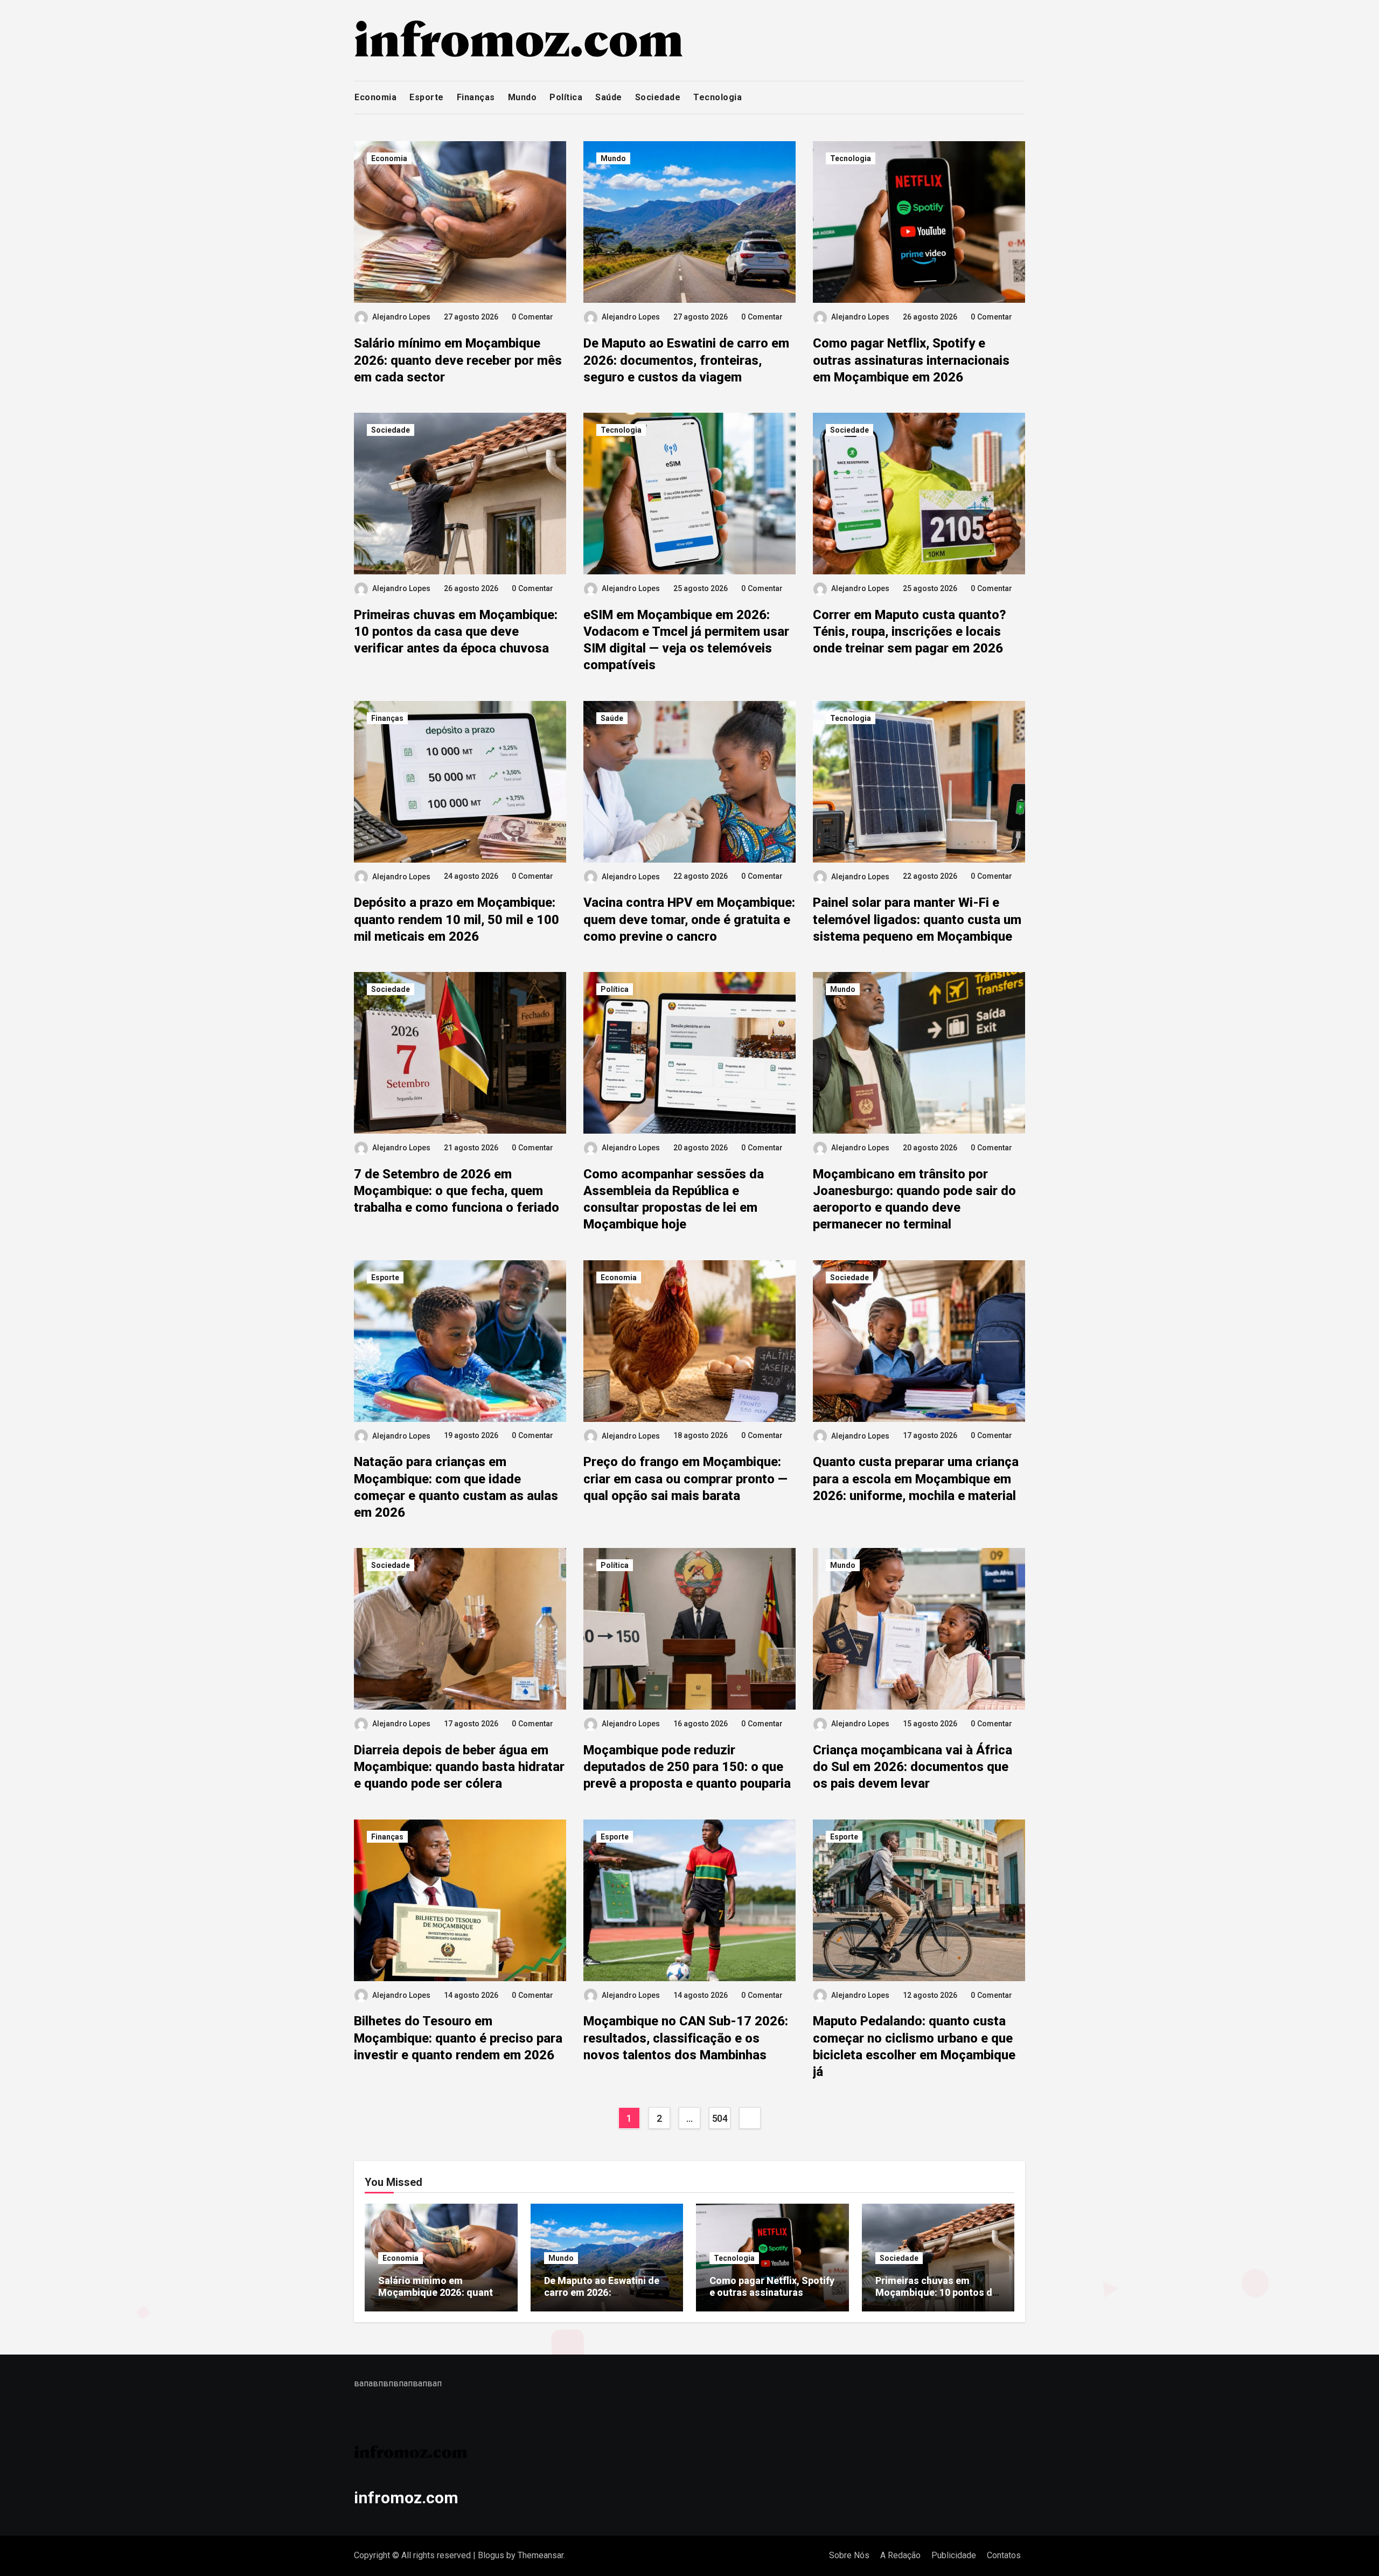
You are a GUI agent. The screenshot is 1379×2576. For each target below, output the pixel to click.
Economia (375, 97)
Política (566, 97)
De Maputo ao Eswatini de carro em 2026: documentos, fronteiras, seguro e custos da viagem (686, 360)
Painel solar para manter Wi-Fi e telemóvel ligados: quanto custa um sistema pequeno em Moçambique (917, 919)
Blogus (491, 2555)
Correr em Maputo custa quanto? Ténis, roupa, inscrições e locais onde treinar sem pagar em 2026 (910, 631)
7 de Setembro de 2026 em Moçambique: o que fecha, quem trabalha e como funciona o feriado (457, 1191)
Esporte (427, 97)
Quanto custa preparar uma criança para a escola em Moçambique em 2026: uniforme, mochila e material (916, 1478)
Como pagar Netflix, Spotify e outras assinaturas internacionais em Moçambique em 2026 (911, 360)
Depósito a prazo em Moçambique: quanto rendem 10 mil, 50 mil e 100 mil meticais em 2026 (457, 919)
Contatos (1004, 2555)
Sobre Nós (849, 2555)
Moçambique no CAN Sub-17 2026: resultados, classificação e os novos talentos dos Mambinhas (686, 2038)
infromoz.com (406, 2498)
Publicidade (954, 2555)
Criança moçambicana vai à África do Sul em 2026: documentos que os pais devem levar (913, 1767)
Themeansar (541, 2555)
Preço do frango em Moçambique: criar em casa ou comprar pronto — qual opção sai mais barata (685, 1478)
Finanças (476, 97)
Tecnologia (718, 97)
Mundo (523, 97)
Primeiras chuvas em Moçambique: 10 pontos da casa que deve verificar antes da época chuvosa (456, 631)
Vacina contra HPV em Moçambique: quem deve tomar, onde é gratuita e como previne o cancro (689, 919)
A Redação (900, 2555)
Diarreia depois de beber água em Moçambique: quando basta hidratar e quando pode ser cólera (459, 1767)
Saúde (609, 97)
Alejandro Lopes (401, 317)
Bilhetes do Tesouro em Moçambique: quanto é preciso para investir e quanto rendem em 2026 (458, 2038)
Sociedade (658, 97)
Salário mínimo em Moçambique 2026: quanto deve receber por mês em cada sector (458, 360)
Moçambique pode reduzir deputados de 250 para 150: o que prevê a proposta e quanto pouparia (687, 1767)
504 (720, 2118)
